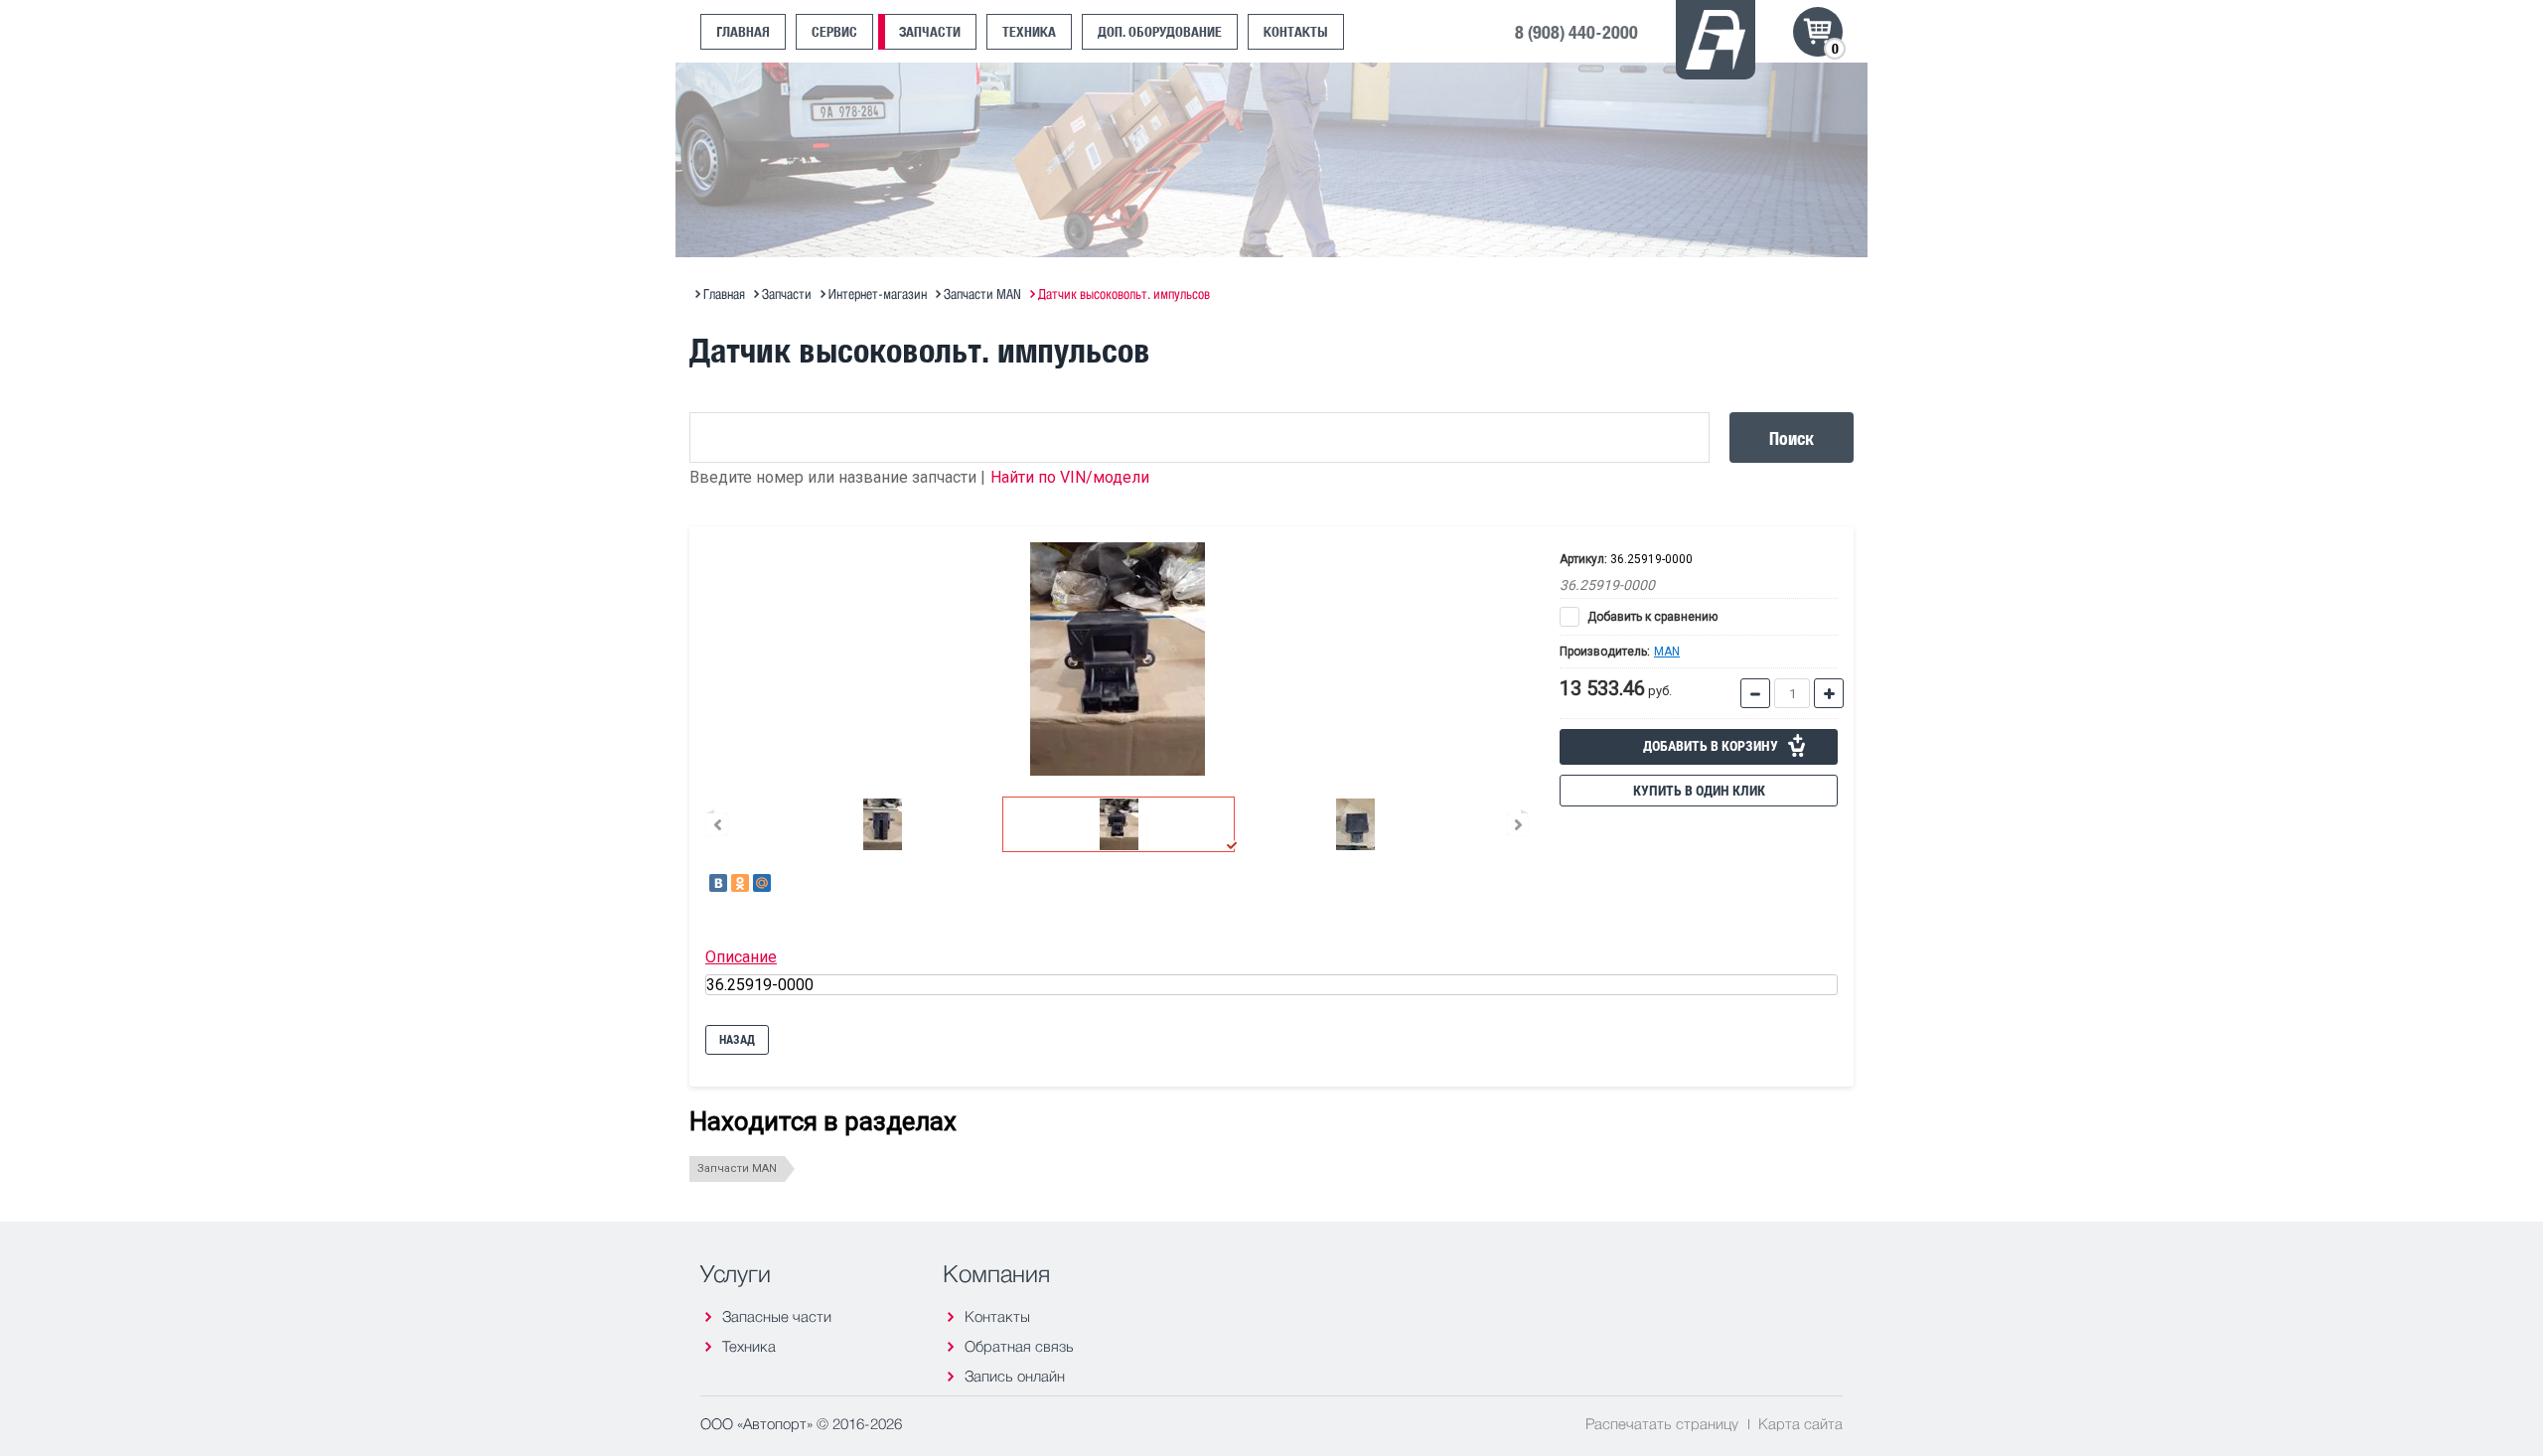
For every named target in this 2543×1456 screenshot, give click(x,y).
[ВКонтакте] (718, 883)
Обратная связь (1019, 1346)
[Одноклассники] (740, 883)
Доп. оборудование (1160, 31)
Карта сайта (1800, 1423)
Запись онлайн (1015, 1376)
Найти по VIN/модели (1070, 477)
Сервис (834, 31)
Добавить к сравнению (1651, 617)
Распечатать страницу (1662, 1423)
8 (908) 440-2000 (1576, 31)
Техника (1029, 31)
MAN (1667, 652)
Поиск (1792, 437)
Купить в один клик (1699, 791)
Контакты (1296, 31)
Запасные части (777, 1316)
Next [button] (1518, 824)
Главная (743, 31)
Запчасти (930, 31)
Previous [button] (717, 824)
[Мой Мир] (762, 883)
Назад (737, 1040)
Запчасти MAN (737, 1168)
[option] (1118, 659)
